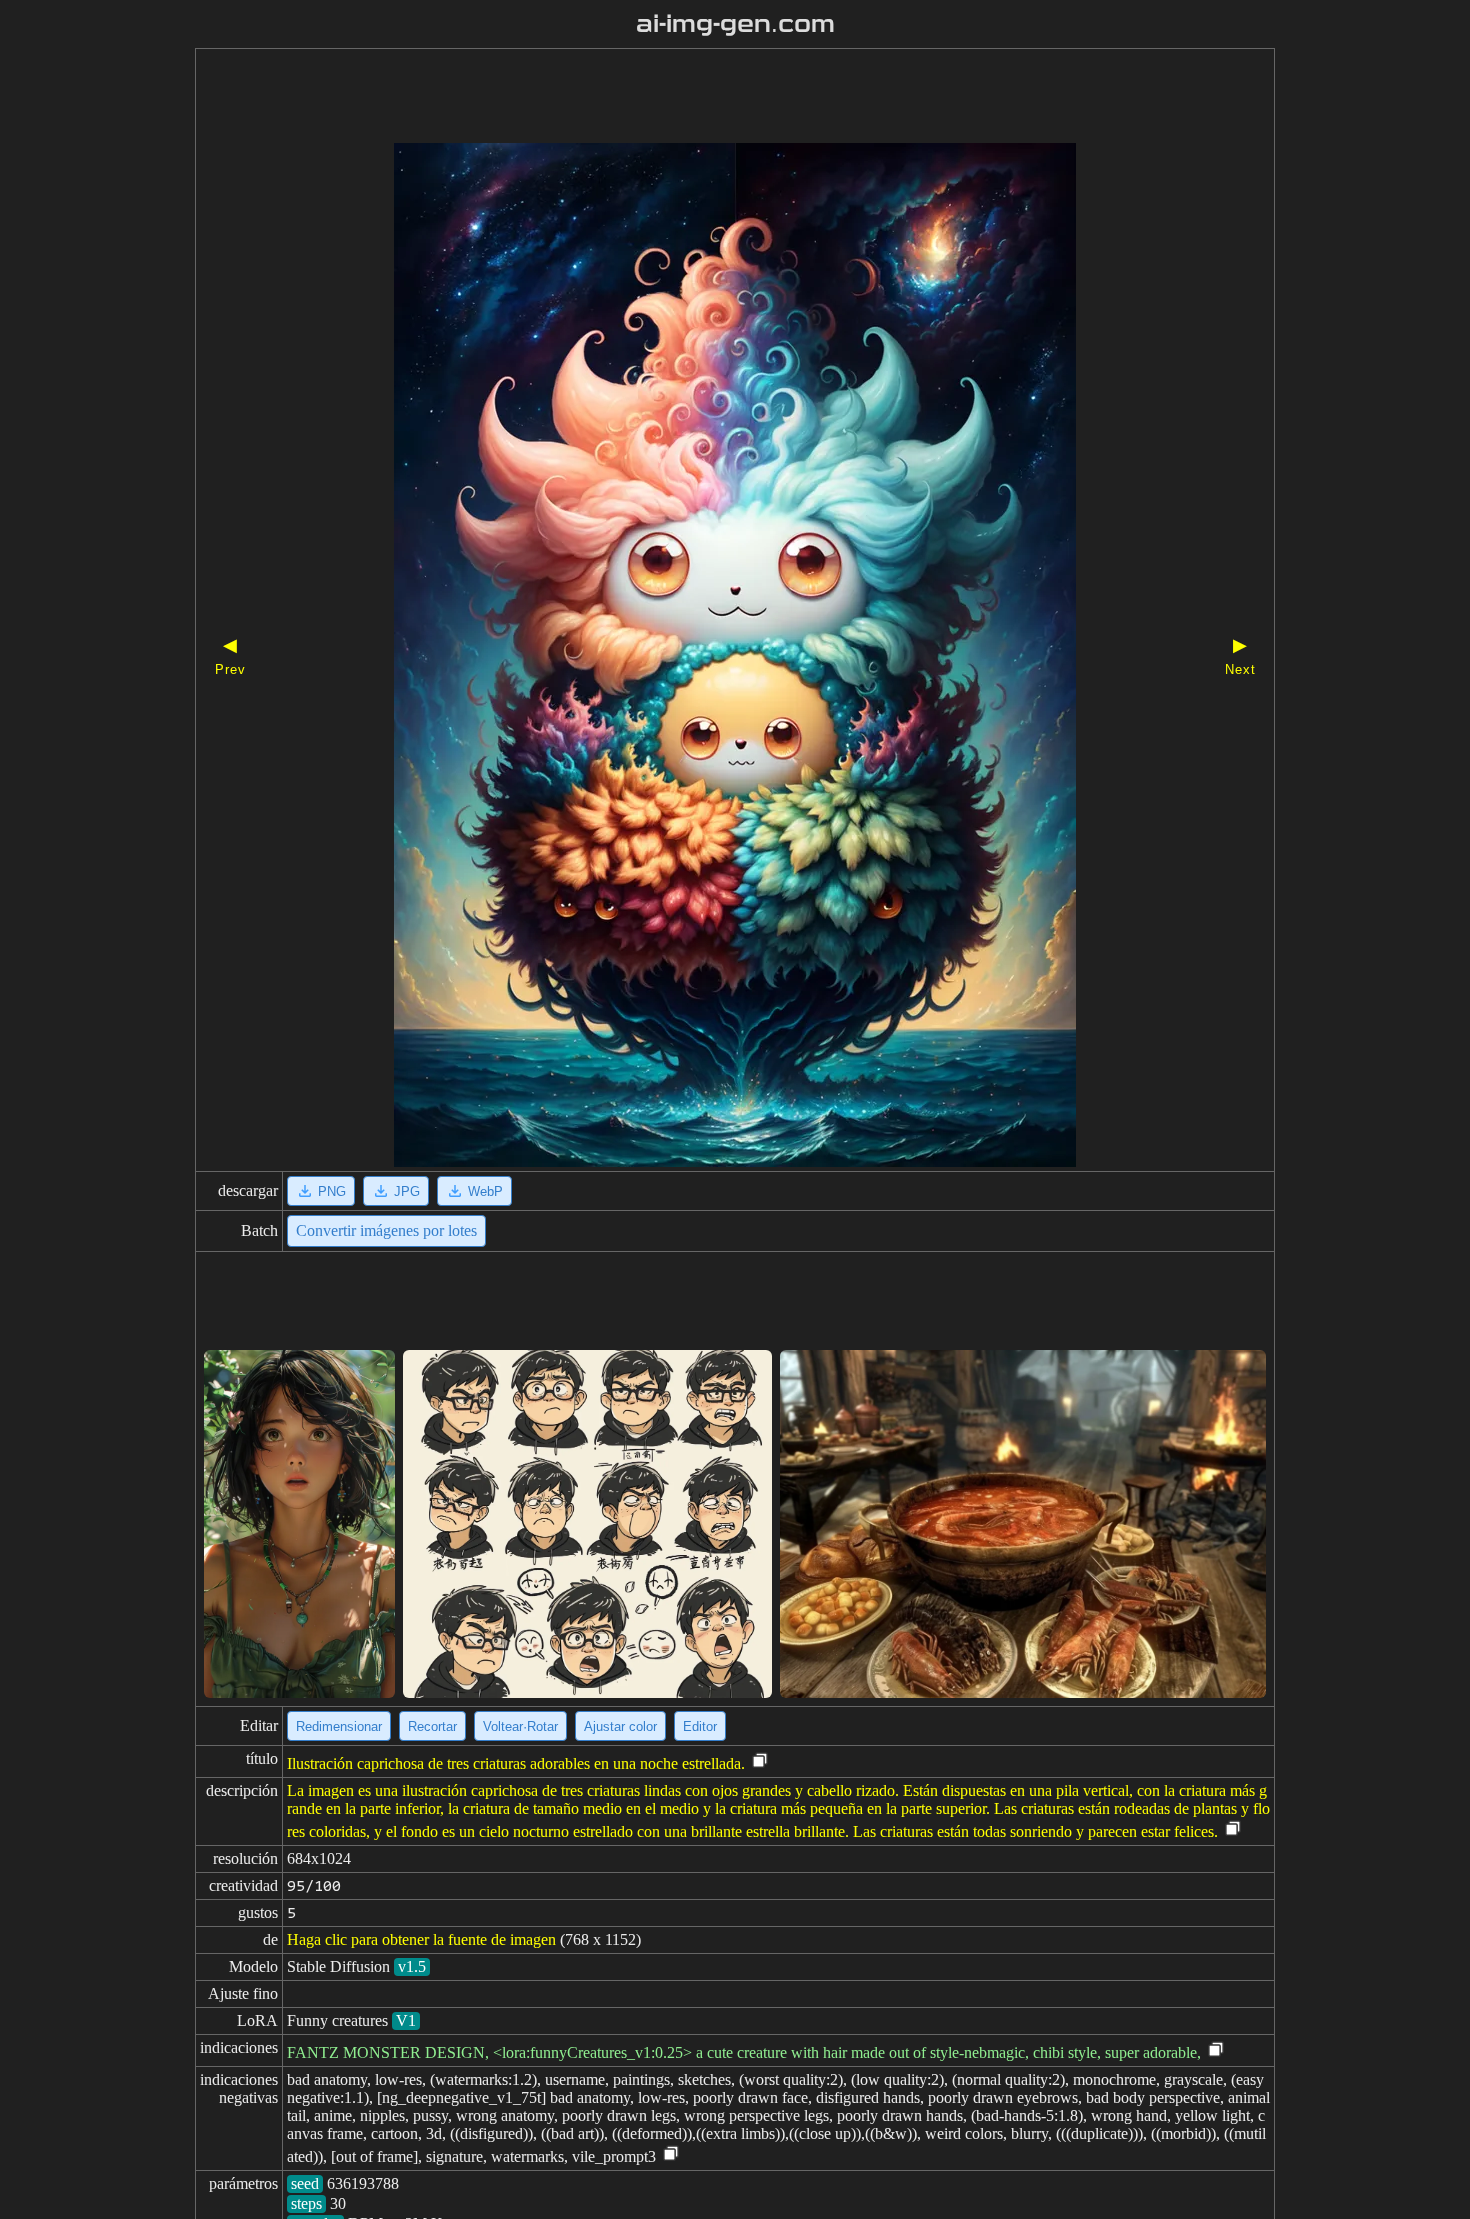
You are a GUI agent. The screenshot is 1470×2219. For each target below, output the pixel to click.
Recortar (432, 1726)
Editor (700, 1726)
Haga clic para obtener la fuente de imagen (421, 1939)
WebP (485, 1191)
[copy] (760, 1761)
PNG (332, 1191)
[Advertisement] (700, 98)
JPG (407, 1191)
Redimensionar (339, 1726)
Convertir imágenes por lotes (386, 1230)
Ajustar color (620, 1726)
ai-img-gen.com (735, 24)
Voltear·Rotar (520, 1726)
